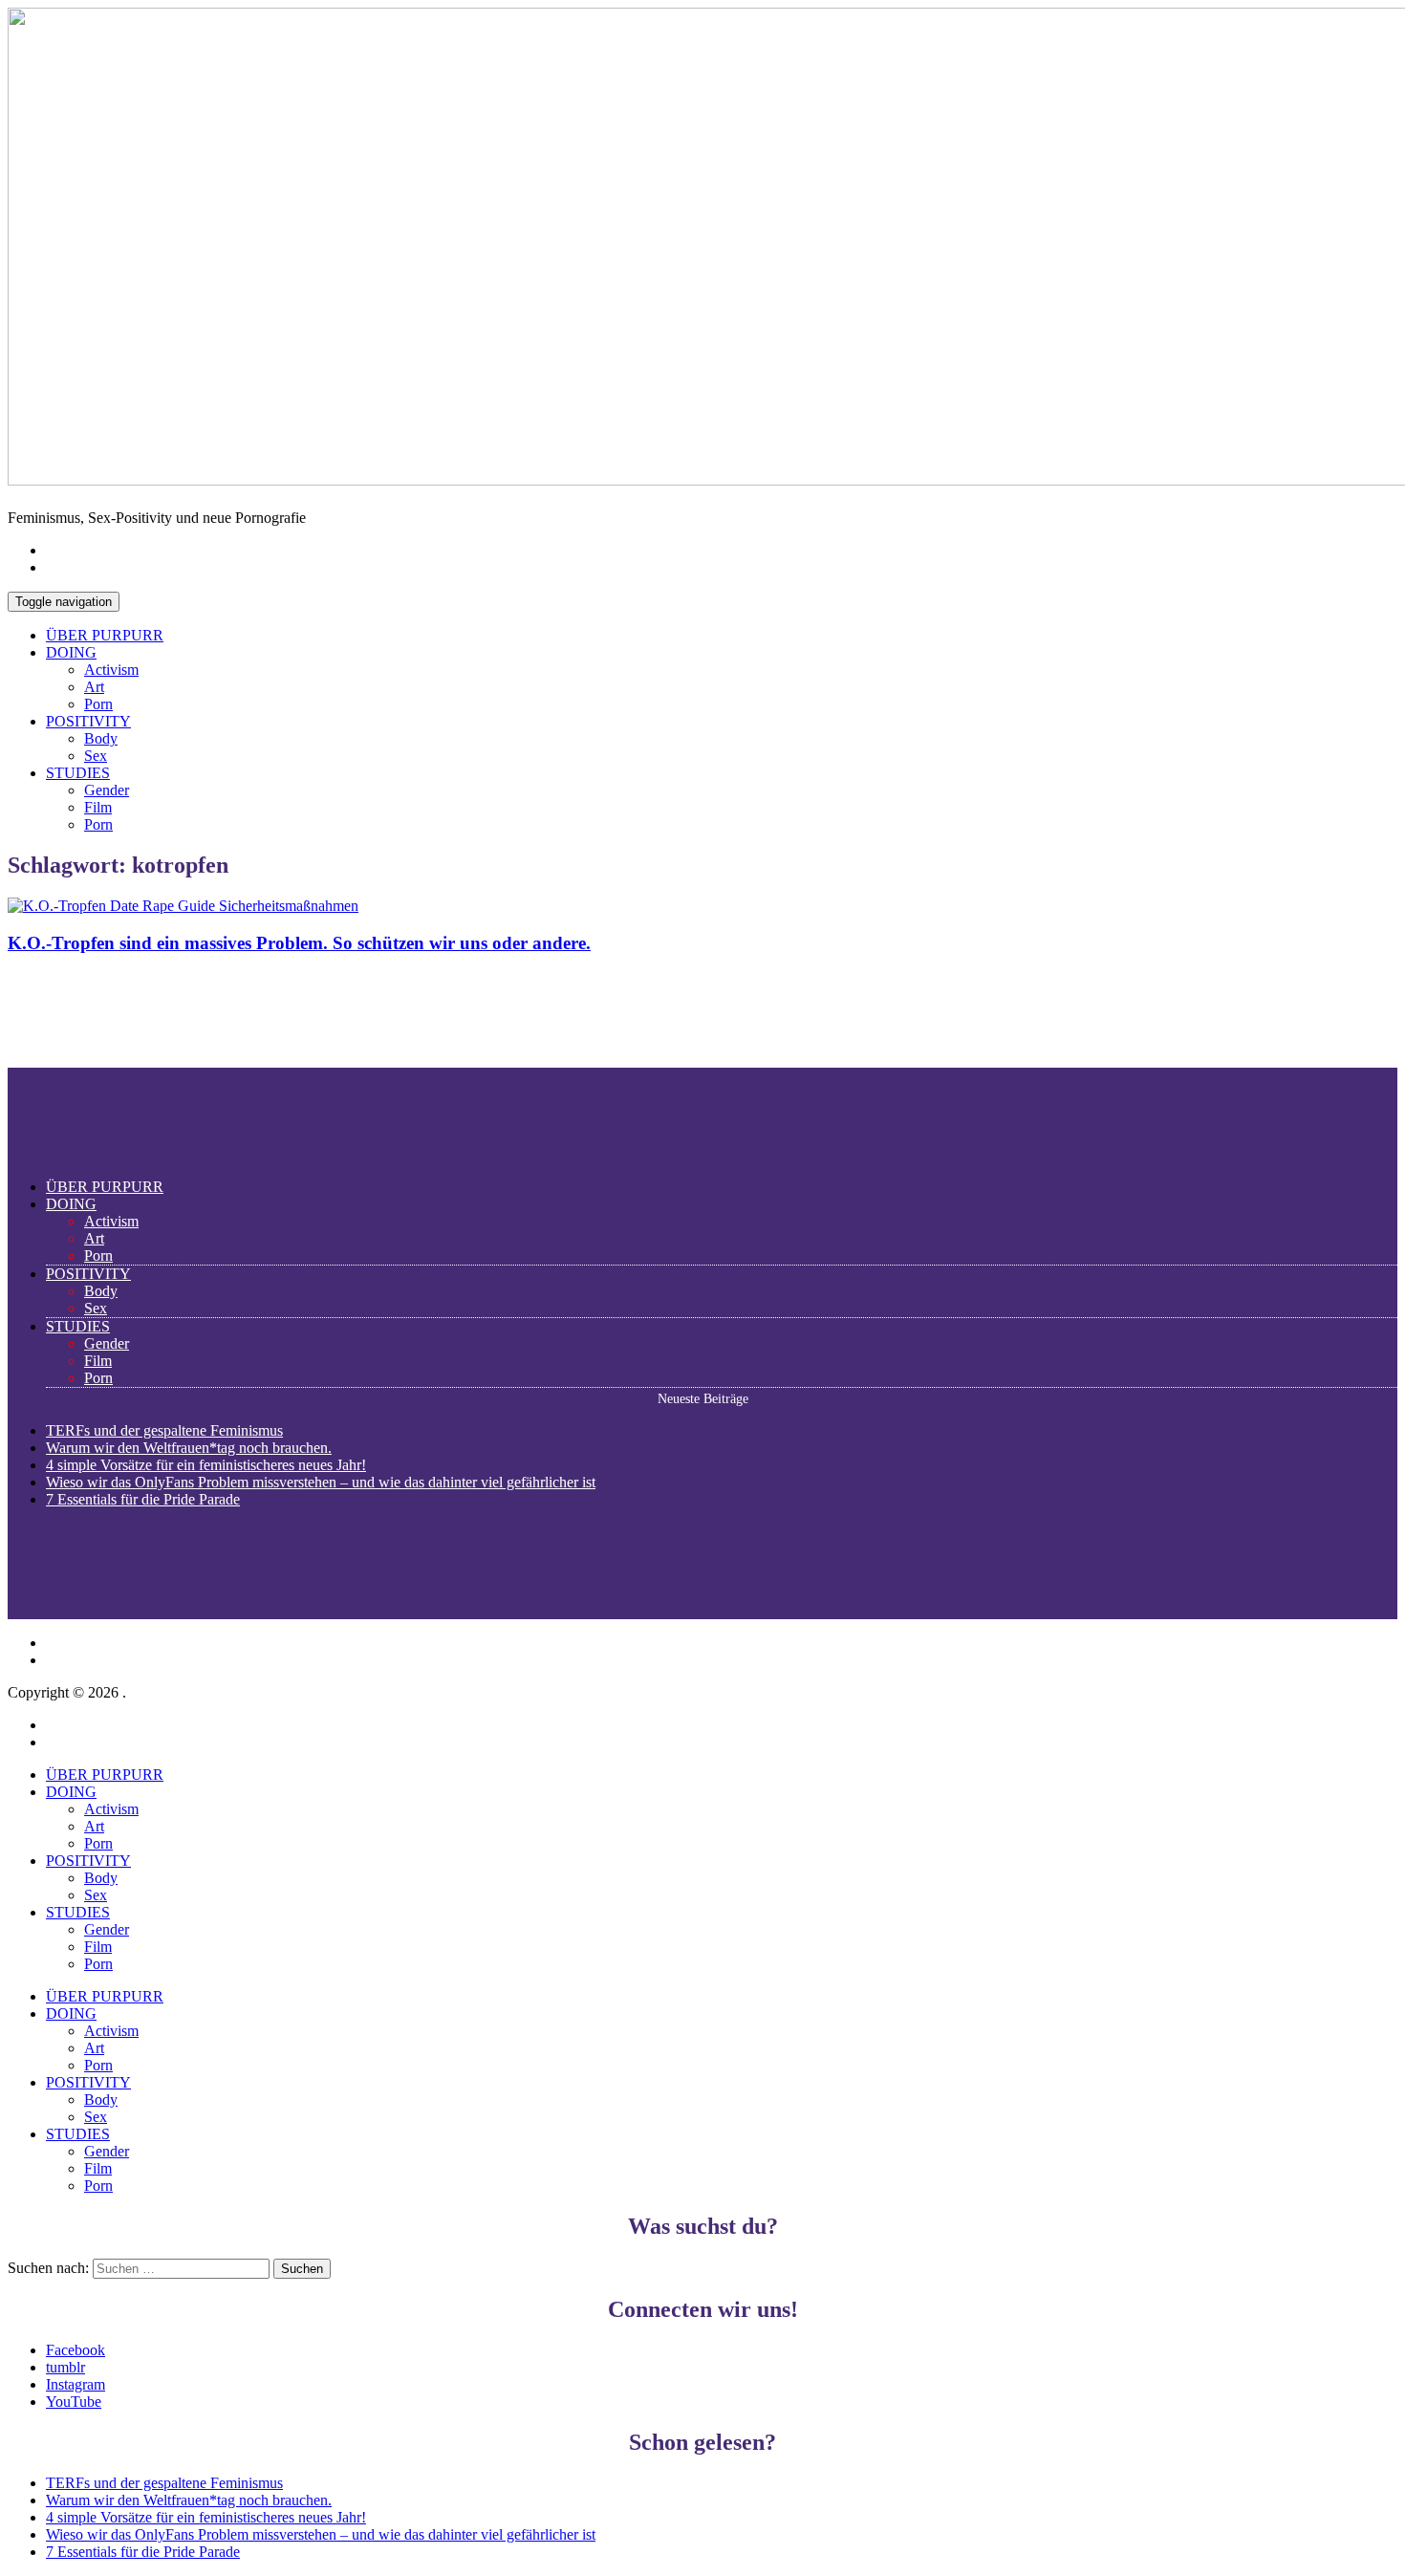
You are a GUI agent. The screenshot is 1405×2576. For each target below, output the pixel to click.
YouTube (74, 2402)
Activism (111, 670)
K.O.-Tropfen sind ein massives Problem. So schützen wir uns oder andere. (299, 943)
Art (94, 687)
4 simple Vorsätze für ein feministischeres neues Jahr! (206, 1465)
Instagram (76, 2384)
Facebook (76, 2350)
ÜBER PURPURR (105, 635)
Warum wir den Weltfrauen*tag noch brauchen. (189, 1448)
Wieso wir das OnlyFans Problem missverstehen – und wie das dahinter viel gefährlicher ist (321, 1482)
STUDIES (78, 773)
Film (98, 807)
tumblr (65, 2367)
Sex (96, 756)
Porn (98, 704)
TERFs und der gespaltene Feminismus (164, 1430)
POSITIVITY (88, 721)
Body (101, 738)
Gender (107, 790)
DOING (71, 652)
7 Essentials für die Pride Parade (143, 1499)
